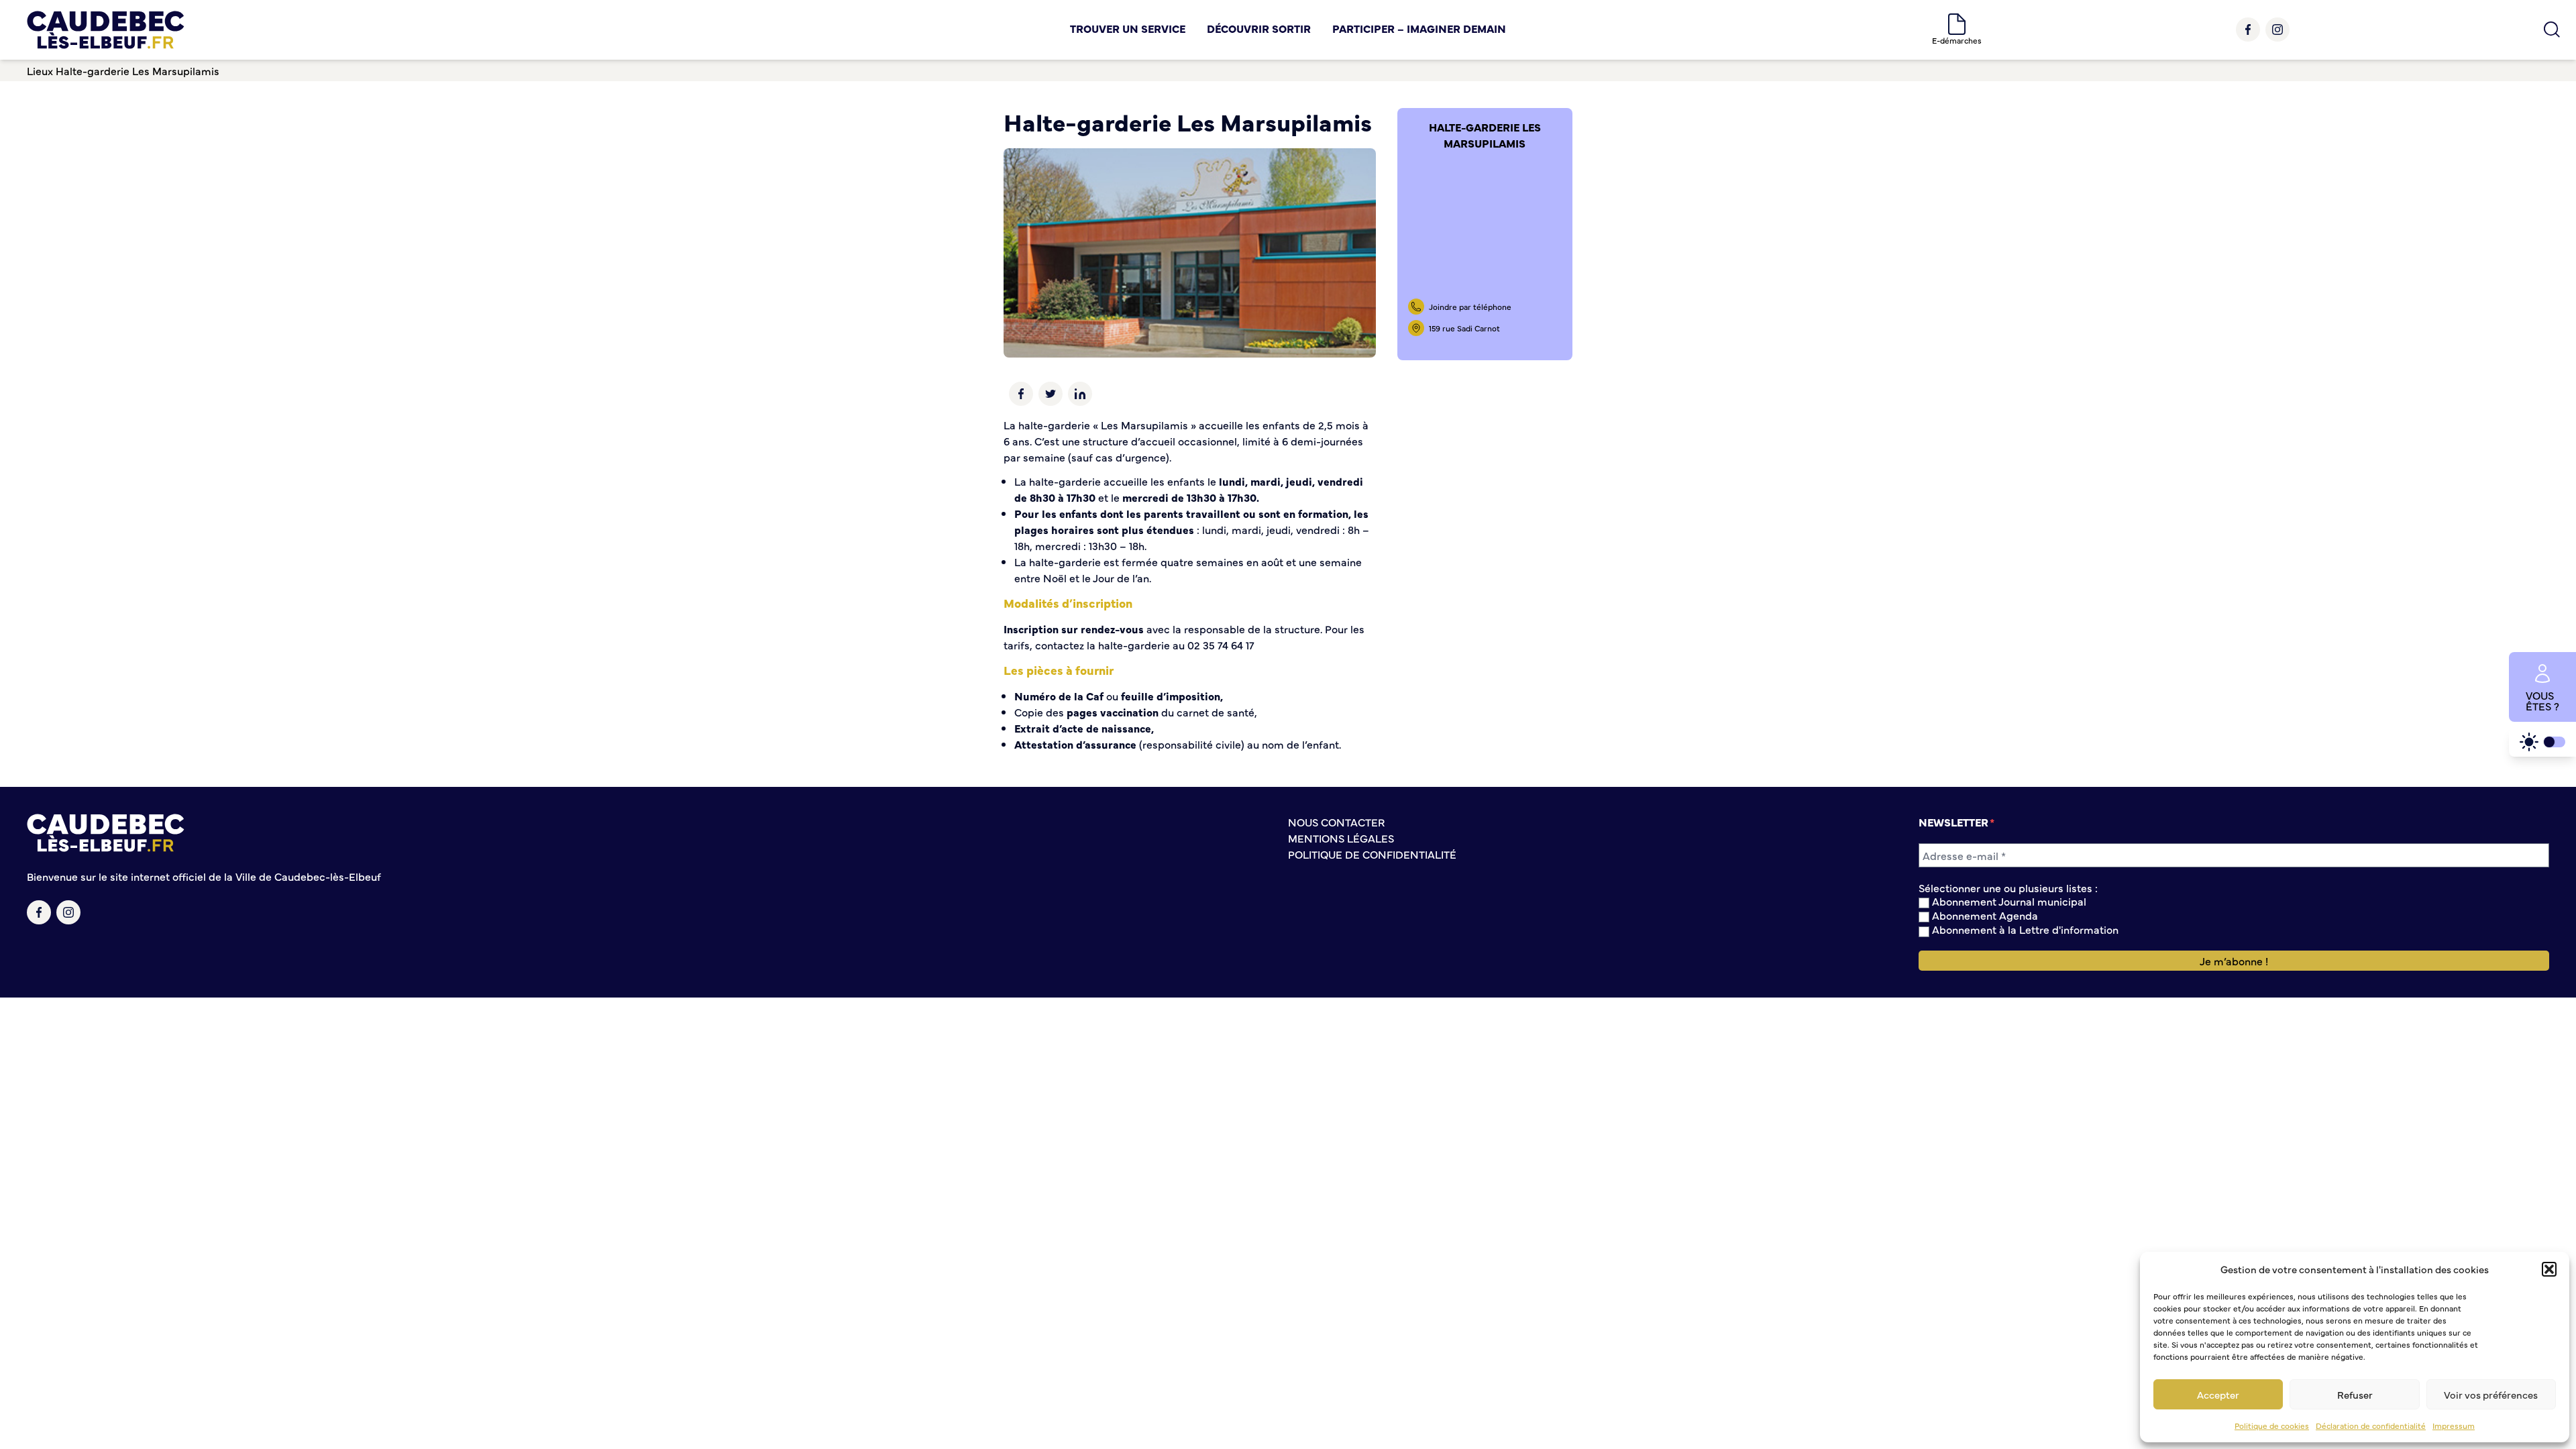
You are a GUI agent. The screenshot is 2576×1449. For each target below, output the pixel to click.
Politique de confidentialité (1372, 854)
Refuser (2355, 1394)
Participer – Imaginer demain (1419, 28)
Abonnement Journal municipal (2008, 901)
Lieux (40, 70)
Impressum (2454, 1426)
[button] (2549, 1269)
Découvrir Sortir (1259, 28)
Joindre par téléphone (1470, 307)
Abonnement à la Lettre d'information (2024, 929)
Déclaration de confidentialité (2371, 1426)
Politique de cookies (2272, 1426)
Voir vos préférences (2491, 1394)
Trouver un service (1128, 28)
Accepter (2218, 1394)
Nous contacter (1336, 822)
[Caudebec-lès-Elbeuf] (106, 30)
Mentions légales (1341, 838)
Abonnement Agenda (1984, 915)
